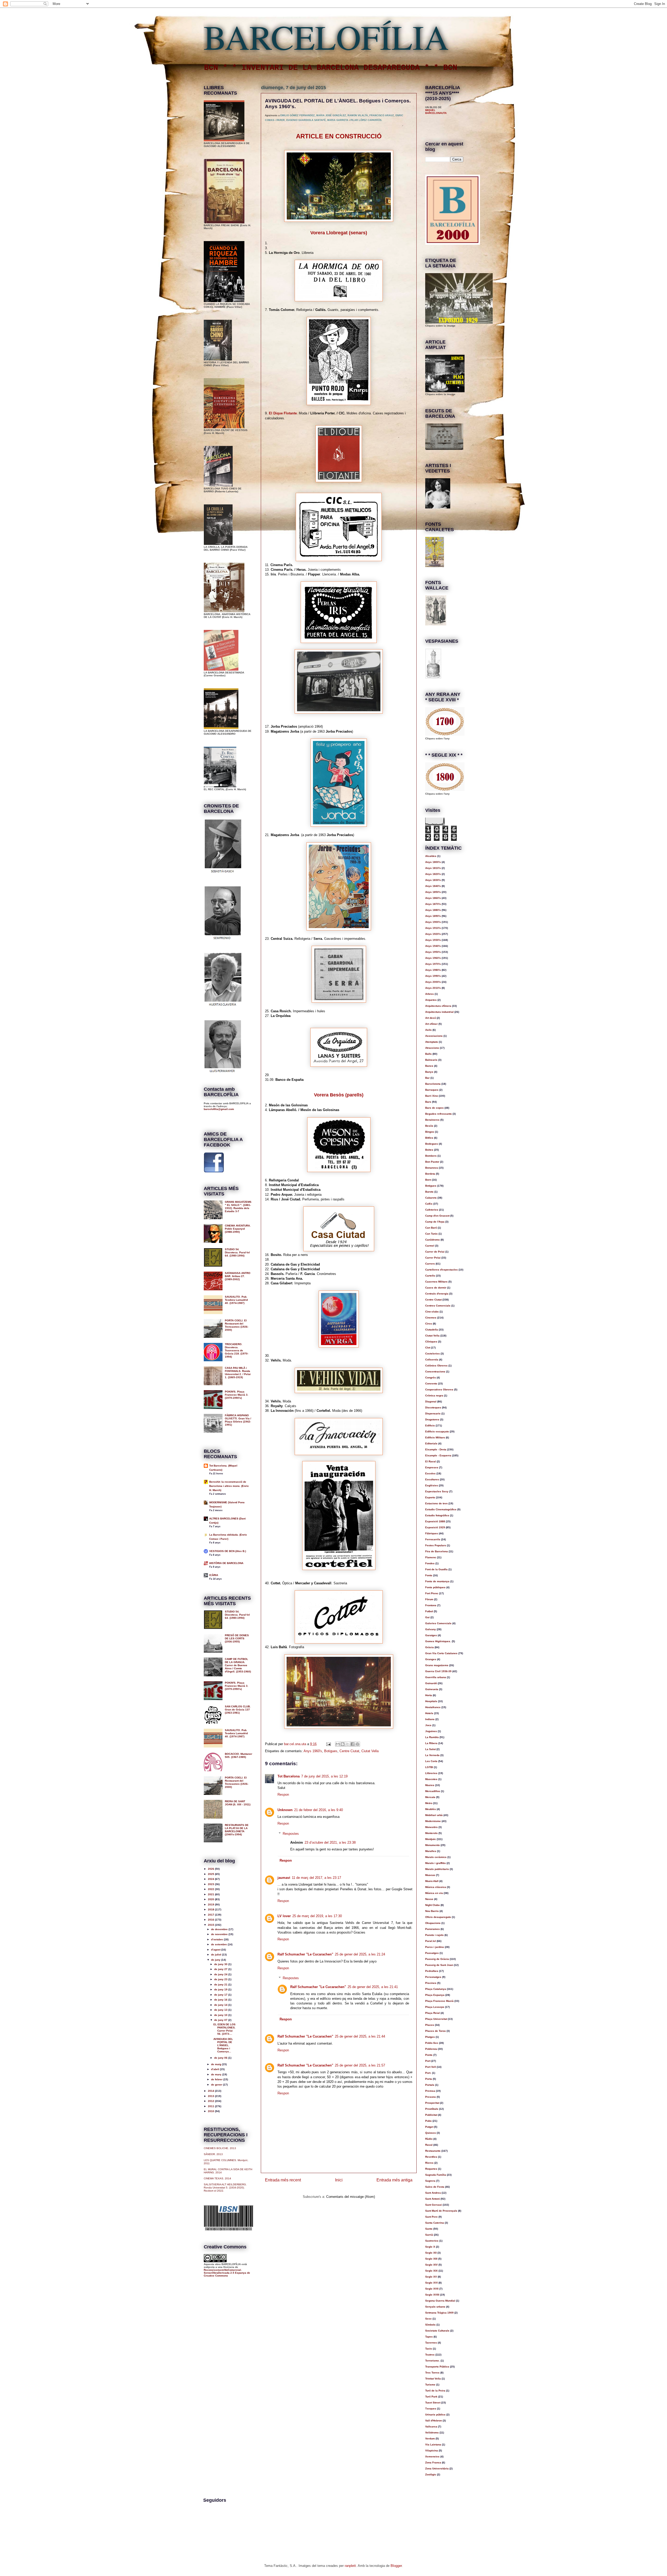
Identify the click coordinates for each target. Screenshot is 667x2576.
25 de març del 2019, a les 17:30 (317, 1916)
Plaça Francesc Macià (439, 2001)
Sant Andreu (433, 2193)
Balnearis (431, 1060)
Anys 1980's (433, 970)
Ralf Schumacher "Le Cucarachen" (305, 1954)
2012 (211, 2101)
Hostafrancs (433, 1707)
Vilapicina (432, 2451)
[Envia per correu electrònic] (338, 1744)
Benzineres (432, 1120)
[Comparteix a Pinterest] (357, 1744)
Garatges (431, 1635)
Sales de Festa (435, 2187)
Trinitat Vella (433, 2379)
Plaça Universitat (436, 2019)
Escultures (432, 1479)
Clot (428, 1348)
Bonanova (432, 1168)
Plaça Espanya (435, 1995)
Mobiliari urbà (434, 1815)
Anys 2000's (433, 982)
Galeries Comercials (438, 1623)
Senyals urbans (435, 2307)
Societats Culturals (437, 2331)
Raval (429, 2145)
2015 (211, 1925)
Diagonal (431, 1402)
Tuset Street (433, 2403)
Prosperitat (432, 2103)
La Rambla (432, 1737)
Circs (429, 1324)
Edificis (430, 1425)
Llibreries (431, 1773)
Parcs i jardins (435, 1947)
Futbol (429, 1611)
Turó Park (431, 2397)
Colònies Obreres (436, 1366)
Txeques (431, 2409)
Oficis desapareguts (438, 1917)
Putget (429, 2127)
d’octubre (217, 1939)
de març (217, 2074)
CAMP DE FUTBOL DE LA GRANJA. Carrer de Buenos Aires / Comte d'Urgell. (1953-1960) (238, 1665)
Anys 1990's (433, 976)
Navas (429, 1899)
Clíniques (431, 1342)
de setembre (219, 1944)
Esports (430, 1497)
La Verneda (432, 1755)
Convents (431, 1384)
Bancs (429, 1066)
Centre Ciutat (349, 1751)
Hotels (429, 1713)
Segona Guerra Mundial (440, 2301)
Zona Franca (433, 2462)
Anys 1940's (433, 946)
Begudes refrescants (439, 1114)
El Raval (431, 1461)
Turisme (430, 2385)
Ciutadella (432, 1330)
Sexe (428, 2319)
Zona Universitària (437, 2468)
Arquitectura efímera (438, 1006)
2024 (211, 1879)
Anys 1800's (433, 862)
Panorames (433, 1929)
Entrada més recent (283, 2180)
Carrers (430, 1264)
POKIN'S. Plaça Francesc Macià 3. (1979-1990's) (237, 1395)
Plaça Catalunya (436, 1989)
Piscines (431, 1983)
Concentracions (435, 1372)
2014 (211, 2091)
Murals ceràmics (436, 1857)
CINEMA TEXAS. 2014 (217, 2178)
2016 (211, 1920)
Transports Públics (437, 2367)
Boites (429, 1150)
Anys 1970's (433, 964)
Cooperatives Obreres (439, 1390)
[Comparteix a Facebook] (353, 1744)
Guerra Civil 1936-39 (438, 1671)
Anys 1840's (433, 886)
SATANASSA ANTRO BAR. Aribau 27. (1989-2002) (238, 1276)
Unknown (285, 1810)
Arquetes (431, 1000)
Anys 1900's (433, 922)
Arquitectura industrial (439, 1012)
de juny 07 (221, 2020)
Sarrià (429, 2235)
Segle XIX (431, 2271)
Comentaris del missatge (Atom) (351, 2197)
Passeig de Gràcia (437, 1959)
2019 (211, 1905)
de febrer (217, 2079)
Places (430, 2025)
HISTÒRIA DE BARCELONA (226, 1563)
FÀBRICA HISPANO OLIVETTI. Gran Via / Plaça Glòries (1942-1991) (238, 1420)
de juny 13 (221, 2010)
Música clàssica (436, 1887)
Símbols (430, 2325)
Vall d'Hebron (434, 2421)
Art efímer (431, 1024)
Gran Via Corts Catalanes (441, 1653)
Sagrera (430, 2181)
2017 (211, 1915)
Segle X (430, 2247)
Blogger (396, 2566)
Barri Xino (432, 1096)
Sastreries (432, 2241)
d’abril (215, 2069)
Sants (429, 2229)
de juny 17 (221, 1995)
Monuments (433, 1845)
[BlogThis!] (343, 1744)
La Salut (430, 1749)
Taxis (429, 2349)
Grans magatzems (437, 1665)
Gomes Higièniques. (438, 1641)
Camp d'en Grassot (437, 1216)
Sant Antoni (433, 2199)
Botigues (331, 1751)
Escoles (430, 1473)
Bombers (431, 1156)
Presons (431, 2097)
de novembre (220, 1934)
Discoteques (433, 1407)
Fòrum (429, 1599)
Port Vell (431, 2067)
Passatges (432, 1953)
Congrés (431, 1378)
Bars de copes (434, 1108)
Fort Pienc (432, 1593)
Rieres (429, 2163)
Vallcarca (431, 2427)
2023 (211, 1884)
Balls (428, 1054)
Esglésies (432, 1485)
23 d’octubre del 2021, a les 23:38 (330, 1842)
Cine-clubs (432, 1312)
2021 (211, 1894)
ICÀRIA (214, 1575)
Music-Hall (432, 1881)
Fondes (430, 1563)
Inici (339, 2180)
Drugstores (432, 1419)
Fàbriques (432, 1533)
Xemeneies (432, 2457)
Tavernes (431, 2343)
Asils (428, 1030)
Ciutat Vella (370, 1751)
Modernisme (433, 1821)
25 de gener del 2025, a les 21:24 (360, 1954)
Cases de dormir (436, 1288)
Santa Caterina (435, 2223)
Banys (429, 1072)
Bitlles (429, 1138)
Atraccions (432, 1048)
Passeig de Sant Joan (439, 1965)
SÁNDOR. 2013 (213, 2154)
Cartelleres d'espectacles (441, 1270)
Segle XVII (432, 2289)
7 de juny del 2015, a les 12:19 (324, 1776)
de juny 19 (221, 1989)
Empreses (432, 1467)
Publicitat (431, 2115)
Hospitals (431, 1701)
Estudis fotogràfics (437, 1515)
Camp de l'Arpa (435, 1222)
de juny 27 (221, 1969)
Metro (429, 1803)
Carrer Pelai (433, 1258)
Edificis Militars (435, 1437)
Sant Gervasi (434, 2205)
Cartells (430, 1276)
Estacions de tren (436, 1503)
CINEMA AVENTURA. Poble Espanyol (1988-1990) (238, 1229)
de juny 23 (221, 1979)
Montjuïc (431, 1839)
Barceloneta (433, 1084)
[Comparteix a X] (348, 1744)
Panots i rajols (434, 1935)
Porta (429, 2079)
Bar (427, 1078)
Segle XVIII (432, 2295)
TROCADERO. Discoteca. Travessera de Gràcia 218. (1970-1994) (237, 1350)
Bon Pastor (432, 1162)
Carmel (430, 1246)
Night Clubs (433, 1905)
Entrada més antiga (394, 2180)
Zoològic (431, 2474)
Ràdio (429, 2139)
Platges (430, 2037)
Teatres (430, 2355)
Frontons (431, 1605)
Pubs (428, 2121)
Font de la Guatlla (436, 1569)
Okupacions (433, 1923)
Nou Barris (432, 1911)
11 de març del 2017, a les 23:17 (316, 1878)
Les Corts (431, 1761)
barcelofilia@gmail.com (219, 1109)
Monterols (431, 1833)
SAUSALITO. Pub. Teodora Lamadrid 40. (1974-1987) (236, 1300)
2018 (211, 1909)
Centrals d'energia (437, 1294)
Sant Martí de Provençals (441, 2211)
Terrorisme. (433, 2361)
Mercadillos (433, 1791)
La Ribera (431, 1743)
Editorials (431, 1443)
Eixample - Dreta (436, 1449)
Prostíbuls (432, 2109)
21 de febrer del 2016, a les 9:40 (319, 1810)
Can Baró (431, 1228)
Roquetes (431, 2169)
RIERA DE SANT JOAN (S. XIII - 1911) (238, 1803)
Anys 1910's (433, 928)
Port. (428, 2073)
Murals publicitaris (437, 1869)
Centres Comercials (438, 1306)
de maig (217, 2064)
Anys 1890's (433, 916)
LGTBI (429, 1767)
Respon (283, 1795)
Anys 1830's (433, 880)
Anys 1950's (433, 952)
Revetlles (431, 2157)
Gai (427, 1617)
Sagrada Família (436, 2175)
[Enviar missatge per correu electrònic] (328, 1744)
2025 (211, 1874)
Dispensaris (433, 1413)
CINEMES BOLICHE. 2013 (220, 2148)
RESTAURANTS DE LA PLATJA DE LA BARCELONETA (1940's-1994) (237, 1830)
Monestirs (431, 1827)
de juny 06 (221, 2058)
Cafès (429, 1204)
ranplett (350, 2566)
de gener (217, 2085)
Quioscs (431, 2133)
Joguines (431, 1731)
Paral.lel (431, 1941)
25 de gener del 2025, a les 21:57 (360, 2065)
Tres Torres (432, 2373)
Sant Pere (431, 2217)
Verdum (430, 2439)
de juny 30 (221, 1964)
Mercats (430, 1797)
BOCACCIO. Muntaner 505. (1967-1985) (239, 1755)
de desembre (220, 1929)
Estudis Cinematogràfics (441, 1509)
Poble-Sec (432, 2043)
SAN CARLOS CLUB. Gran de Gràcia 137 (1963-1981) (238, 1710)
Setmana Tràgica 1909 (439, 2313)
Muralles (431, 1851)
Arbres (430, 994)
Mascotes (431, 1779)
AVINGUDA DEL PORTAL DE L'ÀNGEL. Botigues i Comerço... (223, 2045)
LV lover (284, 1916)
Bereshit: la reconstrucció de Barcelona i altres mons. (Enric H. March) (229, 1486)
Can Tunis (431, 1234)
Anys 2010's (433, 988)
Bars (428, 1102)
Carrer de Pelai (435, 1252)
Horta (429, 1695)
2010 (211, 2111)
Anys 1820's (433, 874)
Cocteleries (433, 1354)
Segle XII (431, 2253)
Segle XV (431, 2277)
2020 (211, 1899)
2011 (211, 2106)
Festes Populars (436, 1545)
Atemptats (432, 1042)
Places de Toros (436, 2031)
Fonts (429, 1575)
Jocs (428, 1725)
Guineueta (432, 1689)
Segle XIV (431, 2265)
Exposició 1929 (435, 1527)
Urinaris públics (435, 2415)
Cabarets (431, 1198)
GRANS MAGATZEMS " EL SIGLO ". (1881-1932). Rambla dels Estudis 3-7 (238, 1207)
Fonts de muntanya (437, 1581)
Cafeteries (432, 1210)
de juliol (217, 1955)
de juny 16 (221, 2000)
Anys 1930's (433, 940)
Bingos (430, 1132)
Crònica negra (434, 1396)
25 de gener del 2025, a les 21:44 (360, 2036)
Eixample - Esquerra (438, 1455)
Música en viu (434, 1893)
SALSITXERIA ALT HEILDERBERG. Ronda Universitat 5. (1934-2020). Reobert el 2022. (225, 2188)
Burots (429, 1192)
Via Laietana (433, 2445)
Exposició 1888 (435, 1521)
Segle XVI (431, 2283)
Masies (430, 1785)
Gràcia (430, 1647)
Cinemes (431, 1318)
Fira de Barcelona (437, 1551)
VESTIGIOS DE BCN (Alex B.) (228, 1551)
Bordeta (430, 1174)
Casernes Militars (436, 1282)
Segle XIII (431, 2259)
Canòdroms (433, 1240)
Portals (430, 2085)
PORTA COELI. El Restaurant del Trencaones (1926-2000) (237, 1325)
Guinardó (431, 1683)
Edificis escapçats (437, 1431)
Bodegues (432, 1144)
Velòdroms (432, 2433)
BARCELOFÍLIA (326, 36)
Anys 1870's (433, 904)
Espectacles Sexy (437, 1491)
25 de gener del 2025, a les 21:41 (373, 1987)
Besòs (429, 1126)
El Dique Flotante (283, 413)
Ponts (429, 2055)
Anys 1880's (433, 910)
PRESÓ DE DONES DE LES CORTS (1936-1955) (237, 1638)
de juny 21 (221, 1985)
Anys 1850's (433, 892)
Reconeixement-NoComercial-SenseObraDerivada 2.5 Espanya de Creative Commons (227, 2273)
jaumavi (284, 1878)
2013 (211, 2096)
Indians (430, 1719)
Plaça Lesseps (435, 2007)
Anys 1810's (433, 868)
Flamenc (431, 1557)
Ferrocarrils (433, 1539)
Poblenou (431, 2049)
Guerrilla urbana (436, 1677)
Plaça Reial (433, 2013)
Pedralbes (432, 1971)
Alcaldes (431, 856)
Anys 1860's (433, 898)
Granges (431, 1659)
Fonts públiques (435, 1587)
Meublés (431, 1809)
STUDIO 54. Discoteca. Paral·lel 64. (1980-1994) (237, 1252)
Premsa (430, 2091)
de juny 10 (221, 2015)
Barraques (432, 1090)
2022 (211, 1889)
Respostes (291, 1834)
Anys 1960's (313, 1751)
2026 (211, 1869)
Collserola (432, 1360)
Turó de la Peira (435, 2391)
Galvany (431, 1629)
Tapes (429, 2337)
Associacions (434, 1036)
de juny (216, 1960)
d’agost (216, 1950)
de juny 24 (221, 1974)
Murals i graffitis (436, 1863)
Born (428, 1180)
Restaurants (433, 2151)
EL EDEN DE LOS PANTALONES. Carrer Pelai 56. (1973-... (224, 2029)
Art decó (431, 1018)
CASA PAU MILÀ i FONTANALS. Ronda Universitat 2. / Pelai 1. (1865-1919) (238, 1373)
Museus (430, 1875)
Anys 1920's (433, 934)
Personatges (433, 1977)
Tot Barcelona (289, 1776)
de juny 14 (221, 2005)
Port (428, 2061)
